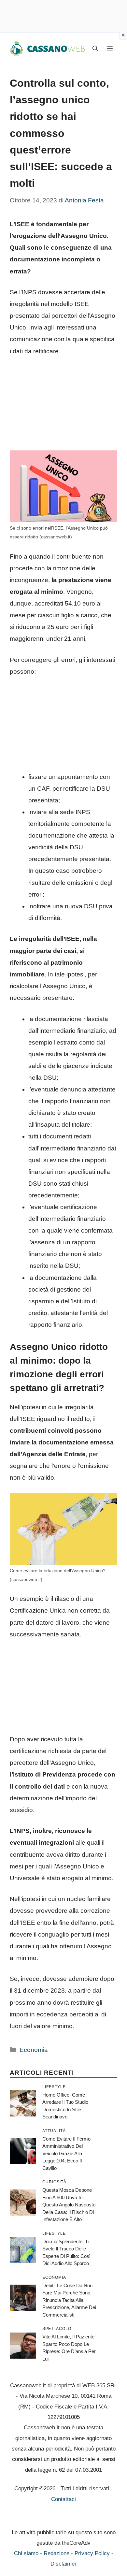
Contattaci (63, 2499)
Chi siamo (26, 2553)
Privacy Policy (92, 2553)
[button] (95, 49)
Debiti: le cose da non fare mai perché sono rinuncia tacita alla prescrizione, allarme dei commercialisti (69, 2300)
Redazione (56, 2553)
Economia (34, 2050)
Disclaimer (63, 2564)
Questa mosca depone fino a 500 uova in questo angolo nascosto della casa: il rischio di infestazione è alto (69, 2205)
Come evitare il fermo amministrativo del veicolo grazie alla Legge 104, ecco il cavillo (66, 2153)
